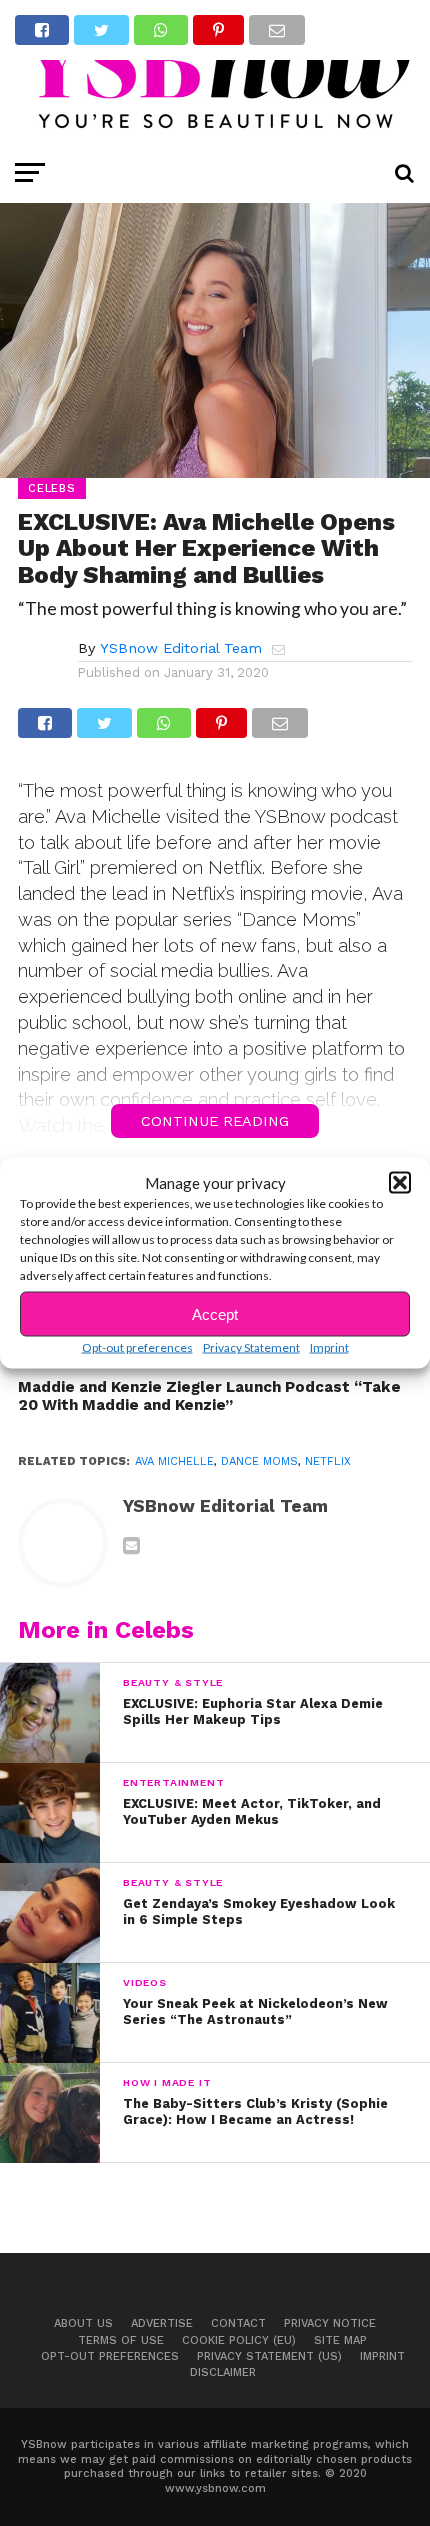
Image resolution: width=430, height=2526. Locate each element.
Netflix (328, 1461)
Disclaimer (223, 2372)
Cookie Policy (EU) (239, 2340)
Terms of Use (121, 2340)
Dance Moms (259, 1461)
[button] (400, 1183)
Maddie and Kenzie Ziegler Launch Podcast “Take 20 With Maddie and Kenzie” (209, 1396)
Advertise (162, 2323)
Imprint (329, 1347)
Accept (215, 1313)
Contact (238, 2323)
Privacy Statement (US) (269, 2356)
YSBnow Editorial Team (181, 648)
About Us (83, 2323)
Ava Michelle (174, 1461)
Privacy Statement (251, 1347)
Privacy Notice (330, 2323)
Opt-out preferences (137, 1347)
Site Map (340, 2340)
